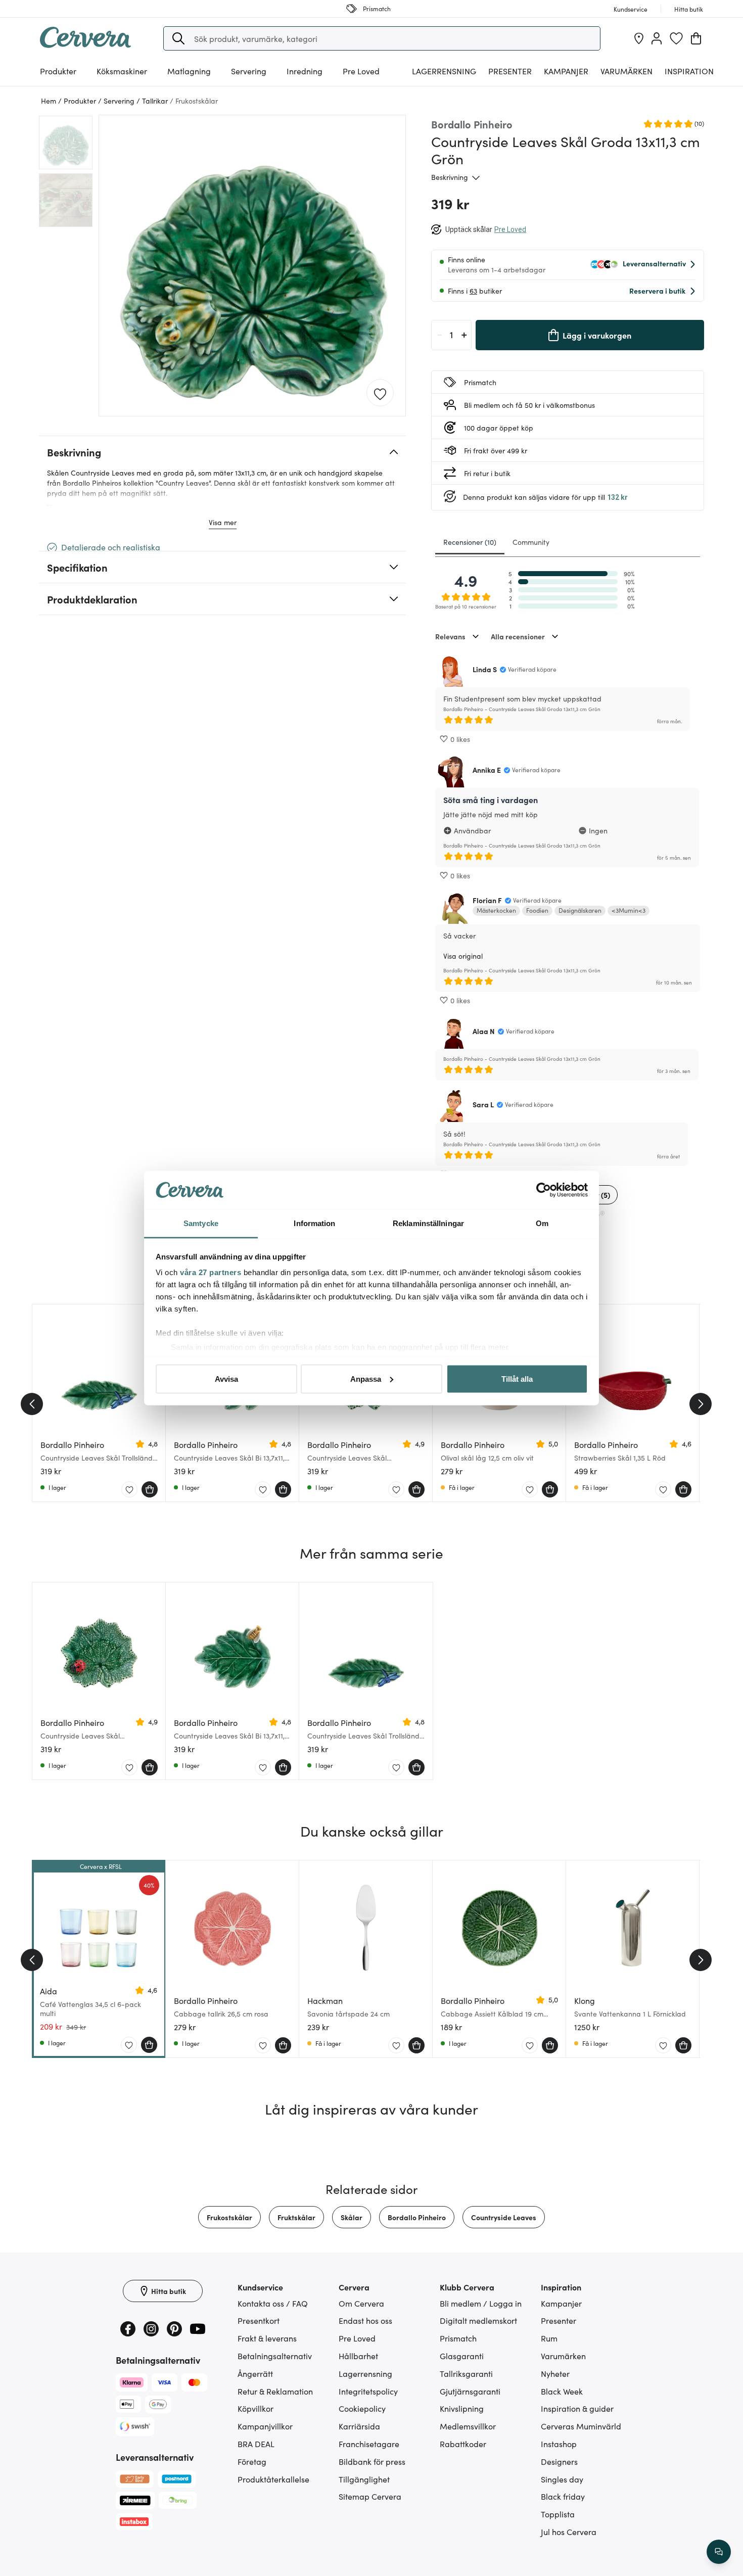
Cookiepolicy (362, 2408)
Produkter (58, 71)
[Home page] (85, 44)
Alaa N (484, 1031)
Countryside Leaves (504, 2217)
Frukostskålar (229, 2217)
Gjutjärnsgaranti (470, 2391)
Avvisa (226, 1378)
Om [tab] (542, 1223)
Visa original (463, 956)
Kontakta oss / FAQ (273, 2303)
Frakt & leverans (267, 2338)
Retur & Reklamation (275, 2391)
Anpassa (366, 1378)
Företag (252, 2461)
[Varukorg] (696, 38)
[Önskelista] (676, 38)
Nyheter (555, 2373)
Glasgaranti (462, 2356)
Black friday (563, 2496)
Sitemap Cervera (370, 2496)
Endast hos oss (365, 2320)
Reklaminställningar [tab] (428, 1223)
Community (531, 542)
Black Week (562, 2391)
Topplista (558, 2514)
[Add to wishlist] (380, 393)
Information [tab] (314, 1223)
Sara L (483, 1104)
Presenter (559, 2320)
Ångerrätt (255, 2373)
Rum (549, 2338)
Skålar (352, 2217)
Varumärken (626, 71)
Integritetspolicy (368, 2391)
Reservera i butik (657, 291)
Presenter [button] (510, 71)
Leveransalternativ (654, 263)
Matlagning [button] (189, 71)
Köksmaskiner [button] (122, 71)
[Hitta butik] (639, 38)
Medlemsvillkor (468, 2426)
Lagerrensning (444, 71)
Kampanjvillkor (265, 2426)
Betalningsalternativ (275, 2356)
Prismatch (458, 2338)
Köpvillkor (256, 2408)
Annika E (487, 770)
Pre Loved (361, 71)
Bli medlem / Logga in (481, 2303)
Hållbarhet (358, 2356)
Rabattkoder (463, 2444)
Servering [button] (249, 71)
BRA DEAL (256, 2444)
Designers (559, 2461)
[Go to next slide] (701, 1404)
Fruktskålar (296, 2217)
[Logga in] (657, 38)
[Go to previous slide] (32, 1404)
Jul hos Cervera (569, 2532)
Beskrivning (450, 177)
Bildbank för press (372, 2461)
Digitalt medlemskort (478, 2320)
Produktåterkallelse (273, 2479)
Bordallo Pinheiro (417, 2217)
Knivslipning (462, 2408)
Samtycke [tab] (201, 1223)
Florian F (487, 900)
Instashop (559, 2444)
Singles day (562, 2479)
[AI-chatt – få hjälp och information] (719, 2552)
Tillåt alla (517, 1378)
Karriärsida (359, 2426)
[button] (178, 38)
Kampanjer (566, 71)
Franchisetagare (369, 2444)
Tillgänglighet (364, 2479)
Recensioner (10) (470, 542)
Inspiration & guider (577, 2408)
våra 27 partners (211, 1272)
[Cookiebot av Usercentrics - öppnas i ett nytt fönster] (544, 1190)
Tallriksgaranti (466, 2373)
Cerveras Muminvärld (581, 2426)
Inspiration (689, 71)
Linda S (485, 669)
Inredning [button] (305, 71)
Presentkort (259, 2320)
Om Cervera (361, 2303)
